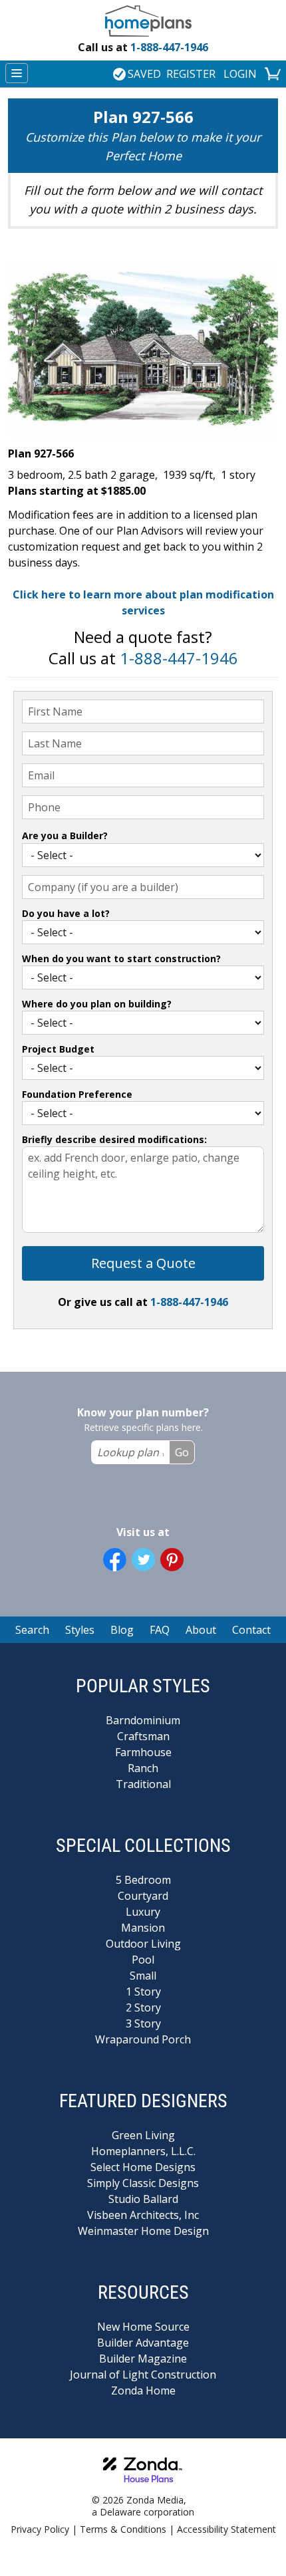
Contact (251, 1630)
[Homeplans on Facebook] (115, 1560)
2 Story (143, 2007)
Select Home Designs (143, 2167)
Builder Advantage (143, 2343)
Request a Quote (143, 1263)
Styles (80, 1630)
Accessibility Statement (226, 2529)
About (201, 1630)
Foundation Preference (77, 1094)
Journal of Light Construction (143, 2375)
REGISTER (191, 74)
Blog (122, 1630)
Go (182, 1452)
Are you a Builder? (65, 836)
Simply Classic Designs (143, 2183)
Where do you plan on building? (97, 1004)
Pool (143, 1960)
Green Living (143, 2135)
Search (32, 1630)
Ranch (143, 1768)
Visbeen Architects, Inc (143, 2215)
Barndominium (143, 1720)
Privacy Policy (40, 2529)
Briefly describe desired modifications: (114, 1139)
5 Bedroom (143, 1880)
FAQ (160, 1630)
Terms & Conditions (123, 2529)
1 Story (143, 1992)
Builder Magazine (143, 2359)
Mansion (143, 1928)
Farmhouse (143, 1752)
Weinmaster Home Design (143, 2231)
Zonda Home (143, 2390)
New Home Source (143, 2327)
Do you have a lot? (66, 913)
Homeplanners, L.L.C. (143, 2151)
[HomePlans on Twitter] (143, 1560)
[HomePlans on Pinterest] (172, 1560)
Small (143, 1976)
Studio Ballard (143, 2199)
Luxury (143, 1912)
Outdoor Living (143, 1944)
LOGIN (240, 74)
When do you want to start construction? (121, 959)
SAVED (144, 74)
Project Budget (58, 1049)
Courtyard (143, 1896)
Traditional (143, 1784)
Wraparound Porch (143, 2039)
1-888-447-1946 (143, 47)
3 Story (143, 2023)
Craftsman (143, 1736)
